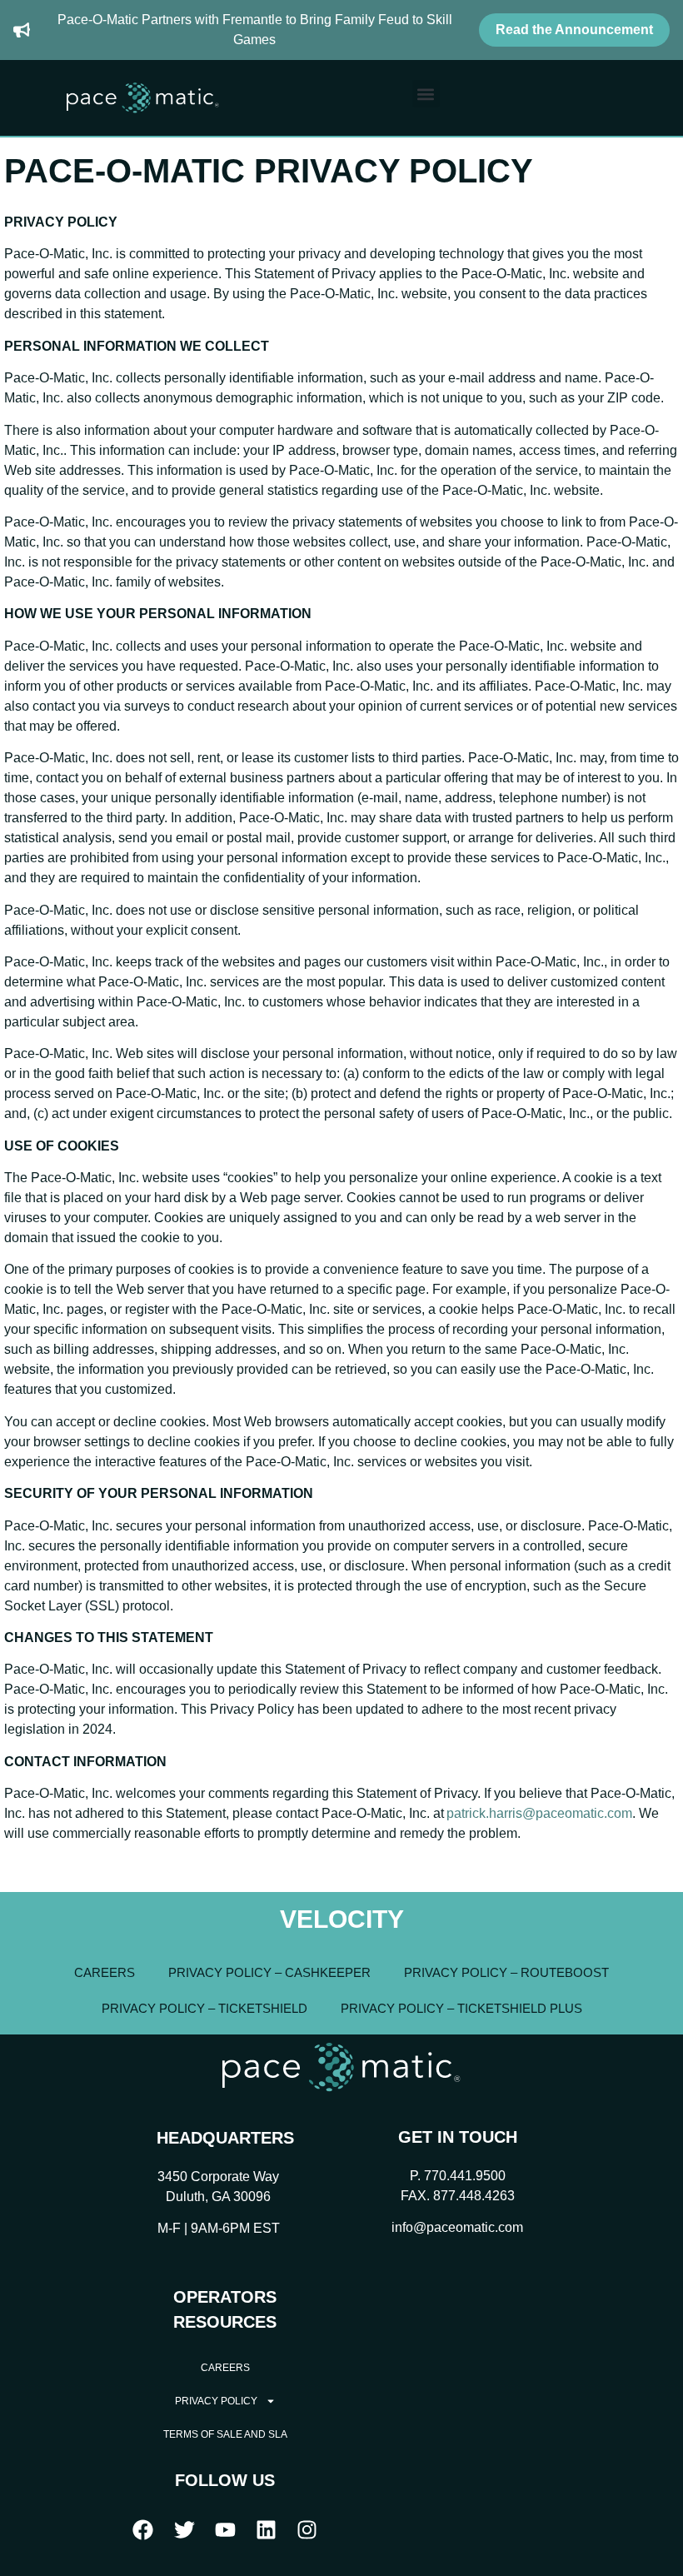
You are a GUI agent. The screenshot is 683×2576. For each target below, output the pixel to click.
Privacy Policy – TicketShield (204, 2008)
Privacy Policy (216, 2401)
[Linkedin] (267, 2530)
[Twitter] (184, 2530)
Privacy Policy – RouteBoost (506, 1972)
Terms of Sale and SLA (225, 2434)
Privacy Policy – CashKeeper (269, 1972)
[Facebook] (143, 2530)
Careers (105, 1972)
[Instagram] (307, 2530)
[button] (426, 94)
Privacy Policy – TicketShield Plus (461, 2008)
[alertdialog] (341, 30)
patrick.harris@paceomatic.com (539, 1813)
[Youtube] (225, 2530)
